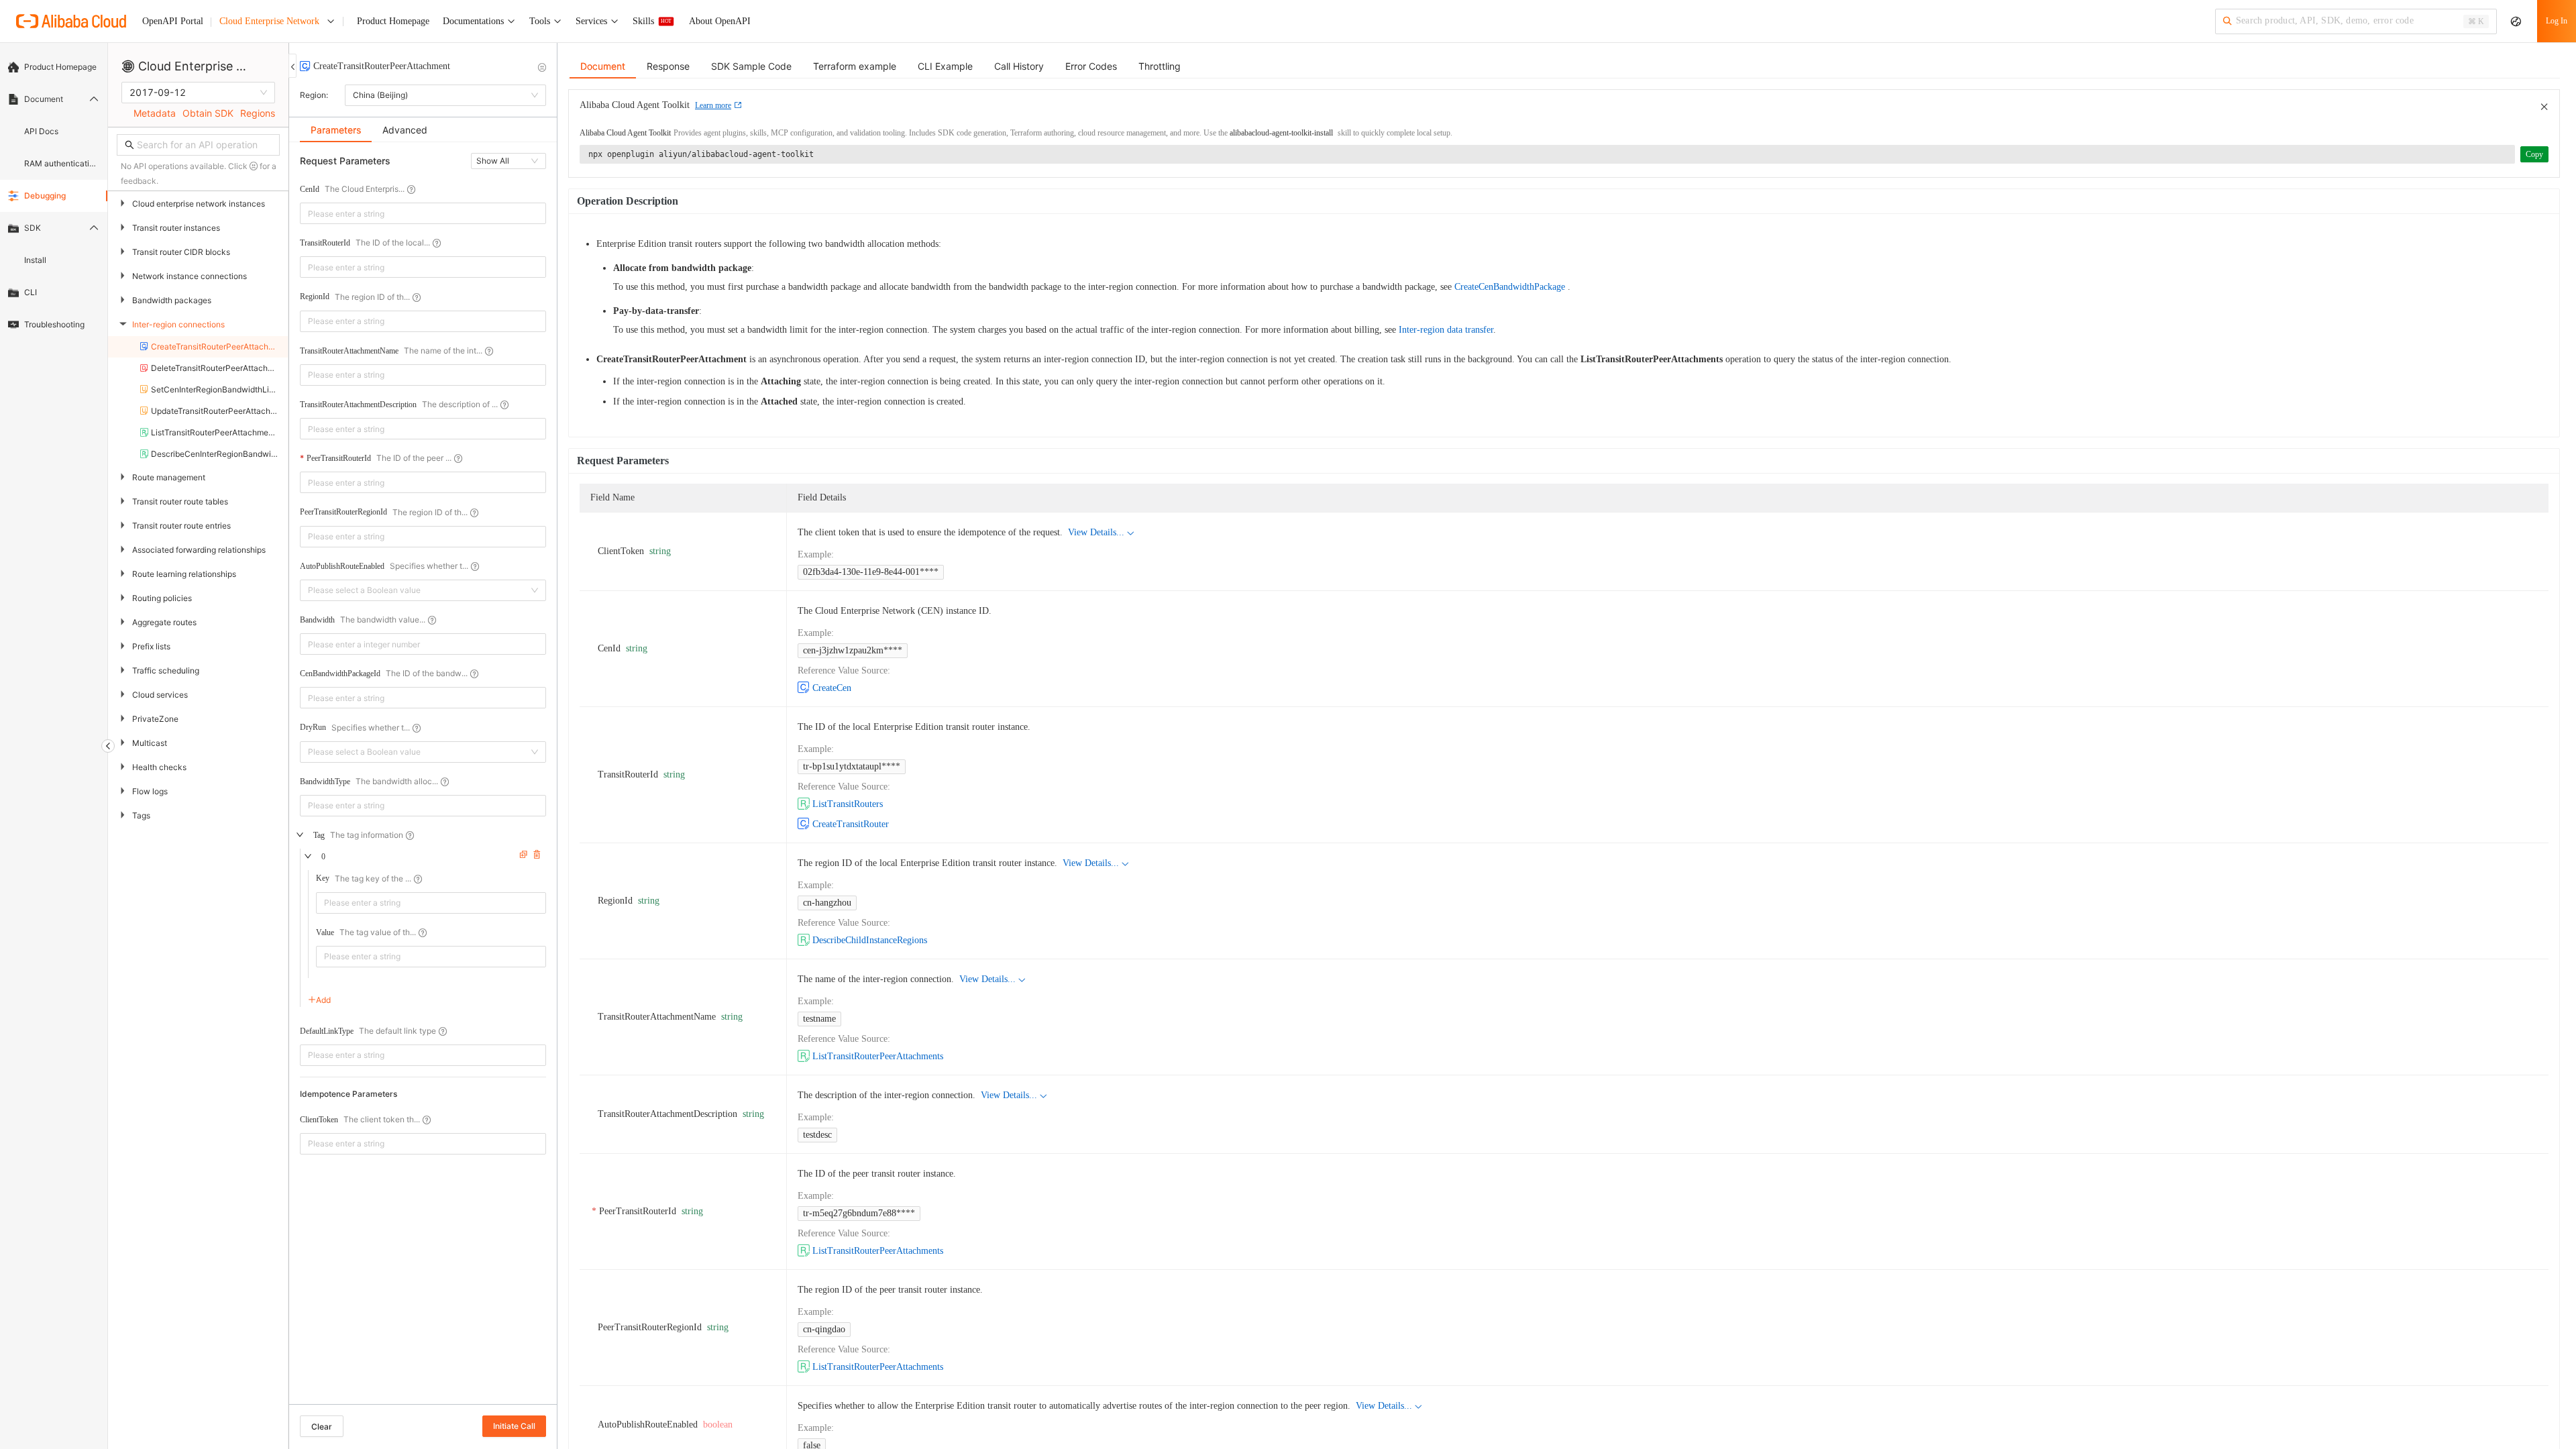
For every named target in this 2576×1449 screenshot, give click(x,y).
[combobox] (414, 213)
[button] (538, 639)
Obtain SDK (208, 113)
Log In (2557, 21)
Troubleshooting (54, 324)
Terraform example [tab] (855, 66)
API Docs (41, 131)
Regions (258, 113)
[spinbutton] (423, 644)
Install (35, 260)
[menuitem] (54, 67)
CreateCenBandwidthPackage (1510, 287)
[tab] (336, 130)
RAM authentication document (62, 163)
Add (323, 1000)
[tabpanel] (423, 780)
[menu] (54, 196)
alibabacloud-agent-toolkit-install (1281, 133)
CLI (31, 292)
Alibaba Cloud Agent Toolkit (625, 133)
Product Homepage (60, 67)
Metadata (155, 113)
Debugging (45, 196)
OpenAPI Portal (173, 21)
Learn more (713, 105)
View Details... (1096, 532)
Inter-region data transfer (1446, 330)
